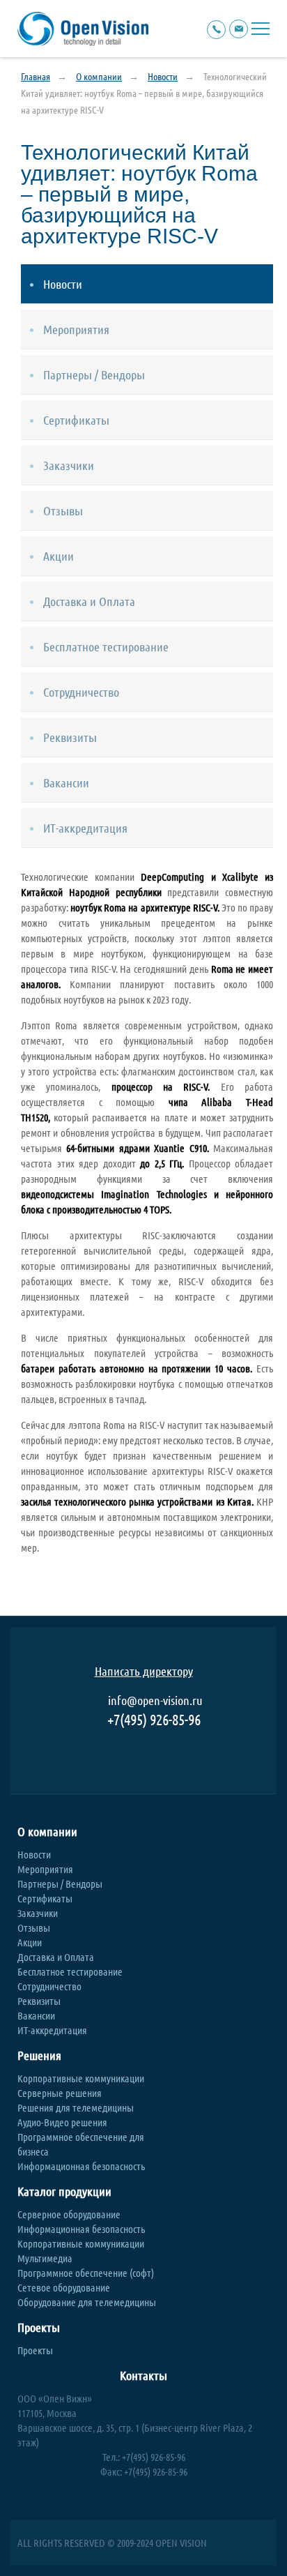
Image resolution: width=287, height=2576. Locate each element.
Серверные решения (60, 2093)
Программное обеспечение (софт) (86, 2273)
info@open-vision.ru (155, 1700)
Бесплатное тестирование (70, 1971)
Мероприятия (45, 1869)
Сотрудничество (49, 1986)
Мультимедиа (45, 2258)
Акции (30, 1942)
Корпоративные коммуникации (81, 2078)
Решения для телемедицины (76, 2107)
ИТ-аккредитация (52, 2030)
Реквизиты (39, 2001)
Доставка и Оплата (56, 1957)
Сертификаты (45, 1898)
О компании (99, 76)
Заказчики (38, 1913)
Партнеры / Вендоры (60, 1884)
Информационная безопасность (81, 2166)
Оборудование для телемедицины (87, 2302)
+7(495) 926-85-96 (154, 1719)
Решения (39, 2055)
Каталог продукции (64, 2191)
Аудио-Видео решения (62, 2122)
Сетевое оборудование (64, 2287)
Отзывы (34, 1927)
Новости (163, 76)
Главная (36, 76)
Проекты (39, 2327)
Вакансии (36, 2015)
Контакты (143, 2376)
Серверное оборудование (69, 2214)
